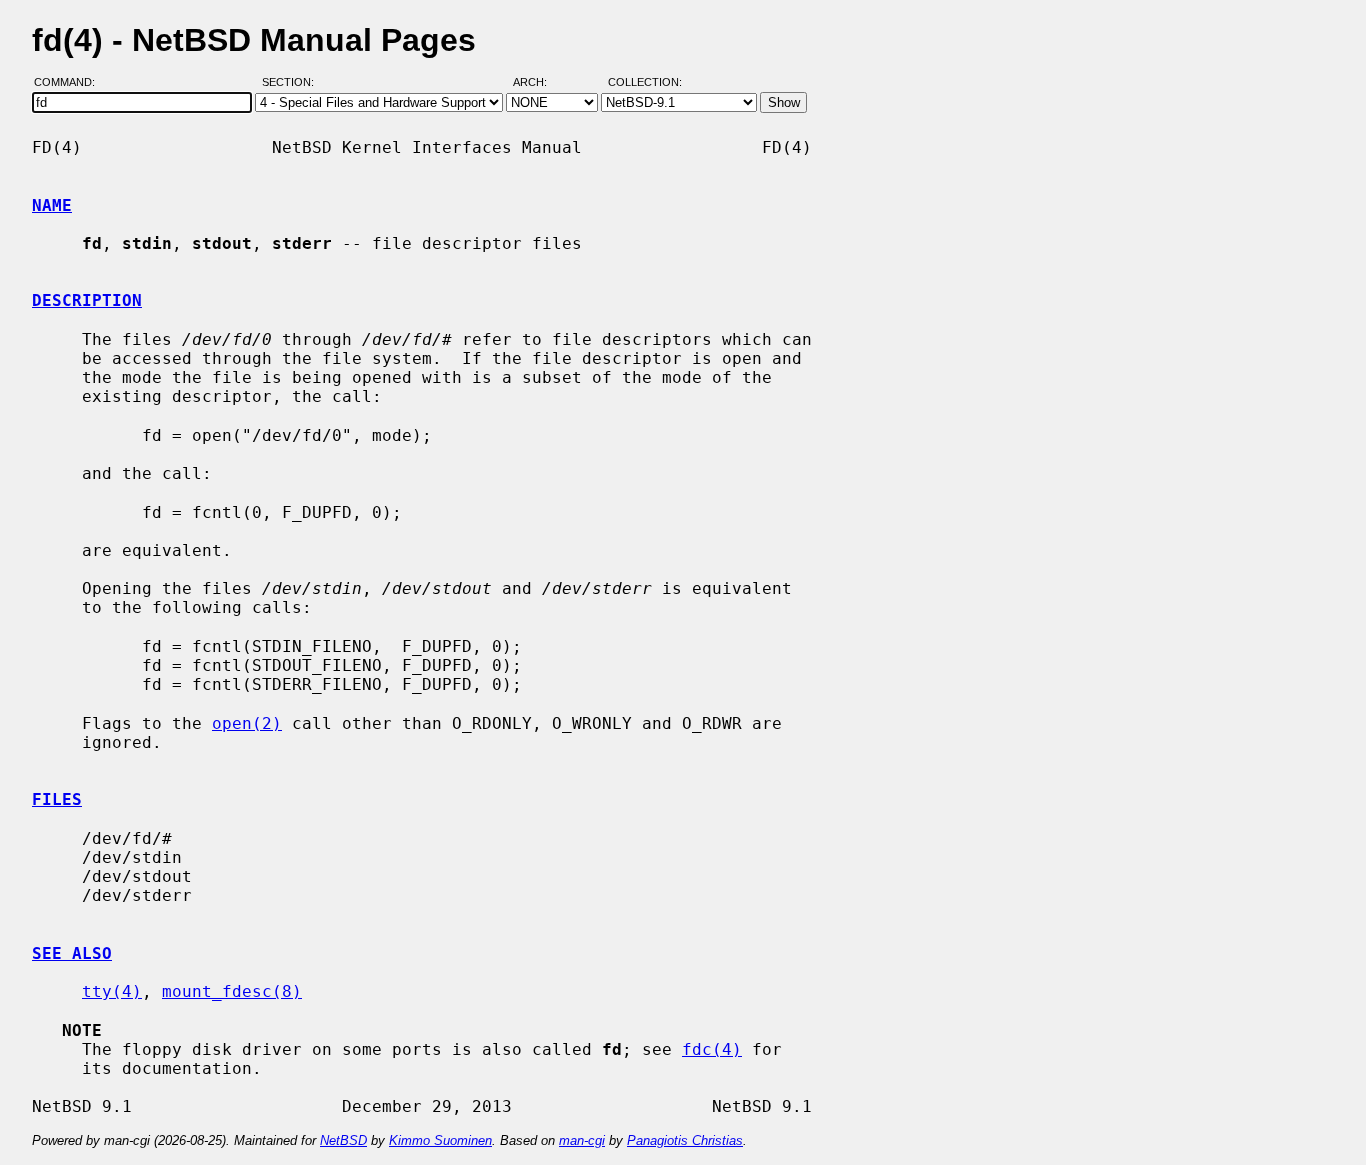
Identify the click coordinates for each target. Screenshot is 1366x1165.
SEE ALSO (72, 953)
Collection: (645, 83)
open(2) (247, 723)
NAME (52, 205)
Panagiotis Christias (685, 1140)
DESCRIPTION (87, 300)
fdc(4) (712, 1049)
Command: (70, 83)
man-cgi (582, 1140)
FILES (57, 799)
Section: (292, 83)
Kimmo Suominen (440, 1140)
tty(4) (112, 991)
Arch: (539, 83)
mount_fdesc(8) (232, 991)
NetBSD (343, 1140)
